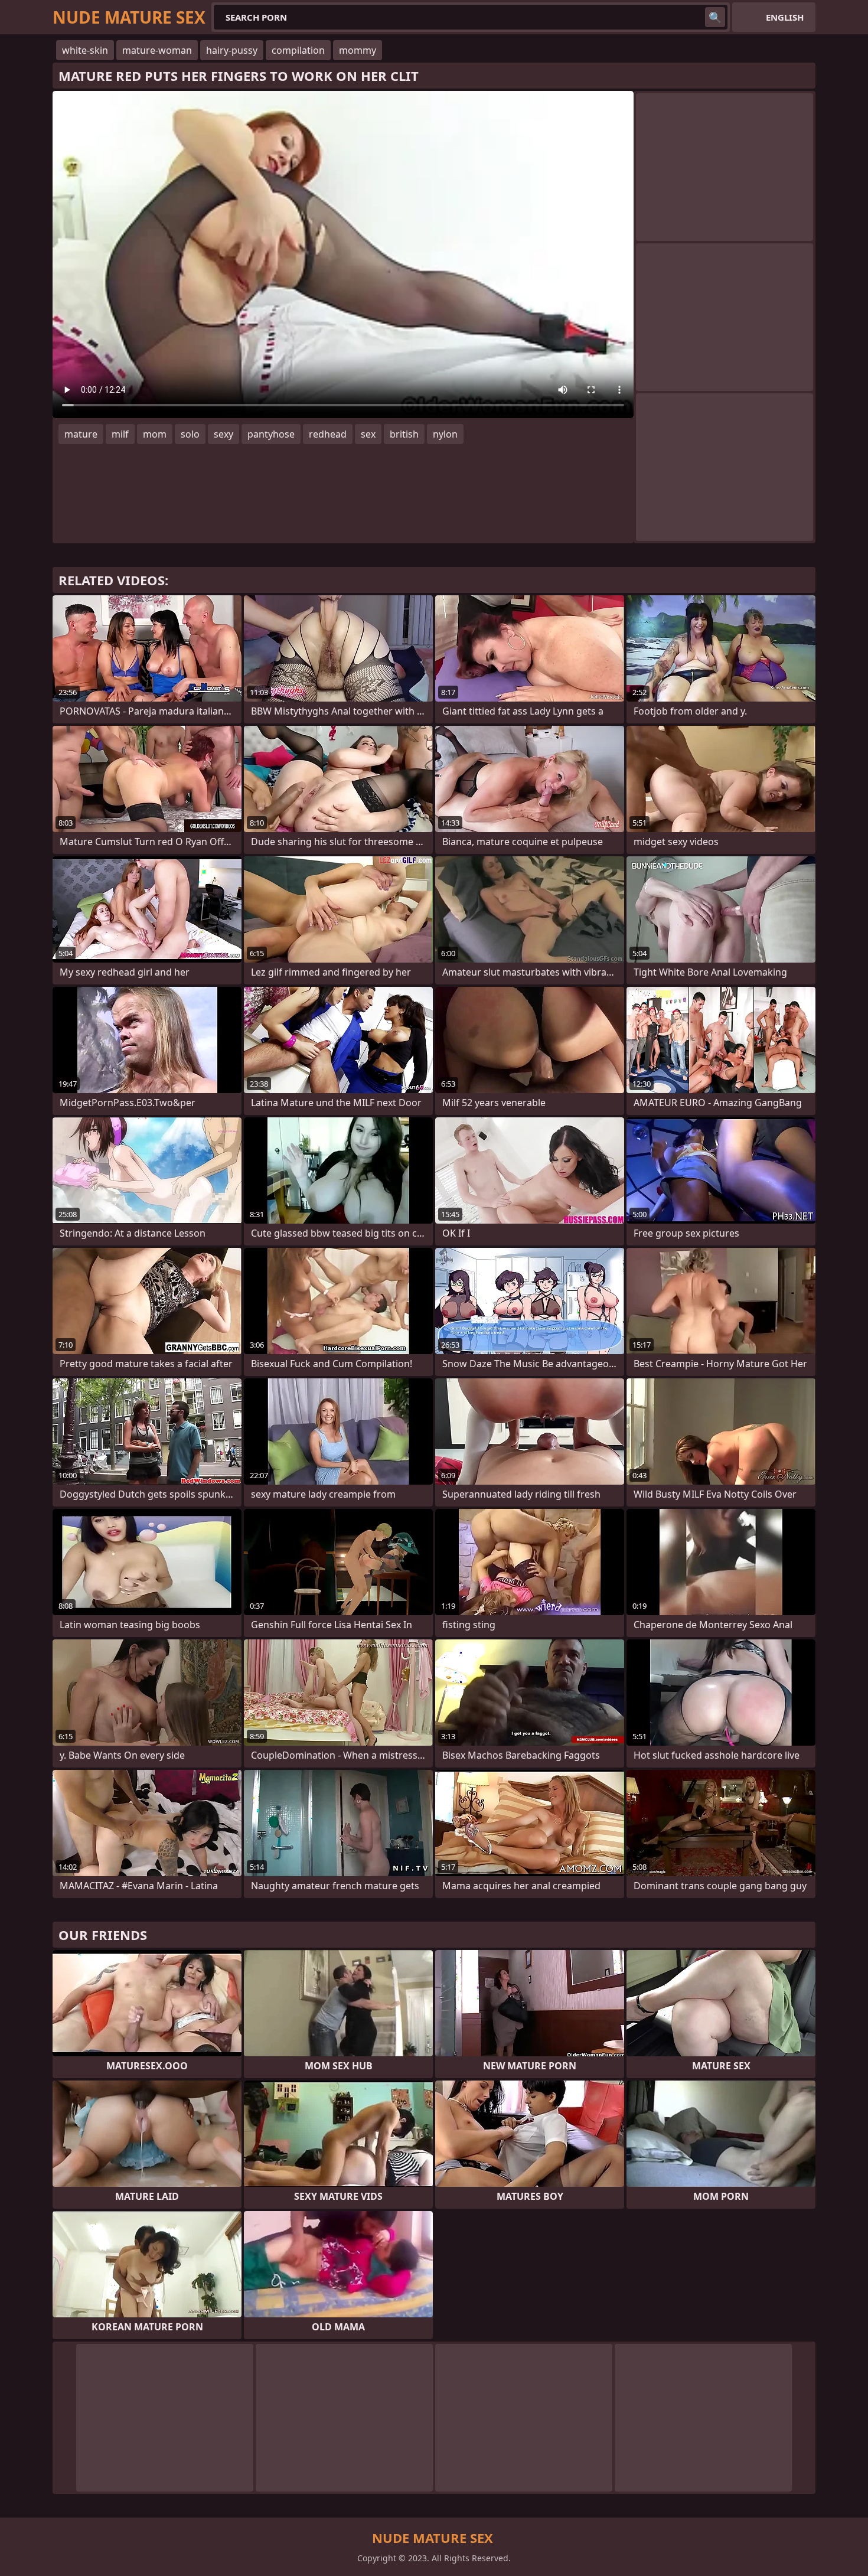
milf (120, 434)
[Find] (715, 17)
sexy (223, 434)
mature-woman (157, 50)
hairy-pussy (232, 50)
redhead (328, 434)
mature (81, 434)
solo (190, 434)
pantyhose (271, 434)
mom (155, 434)
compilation (298, 50)
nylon (445, 434)
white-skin (85, 50)
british (404, 434)
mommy (358, 50)
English (785, 17)
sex (368, 434)
